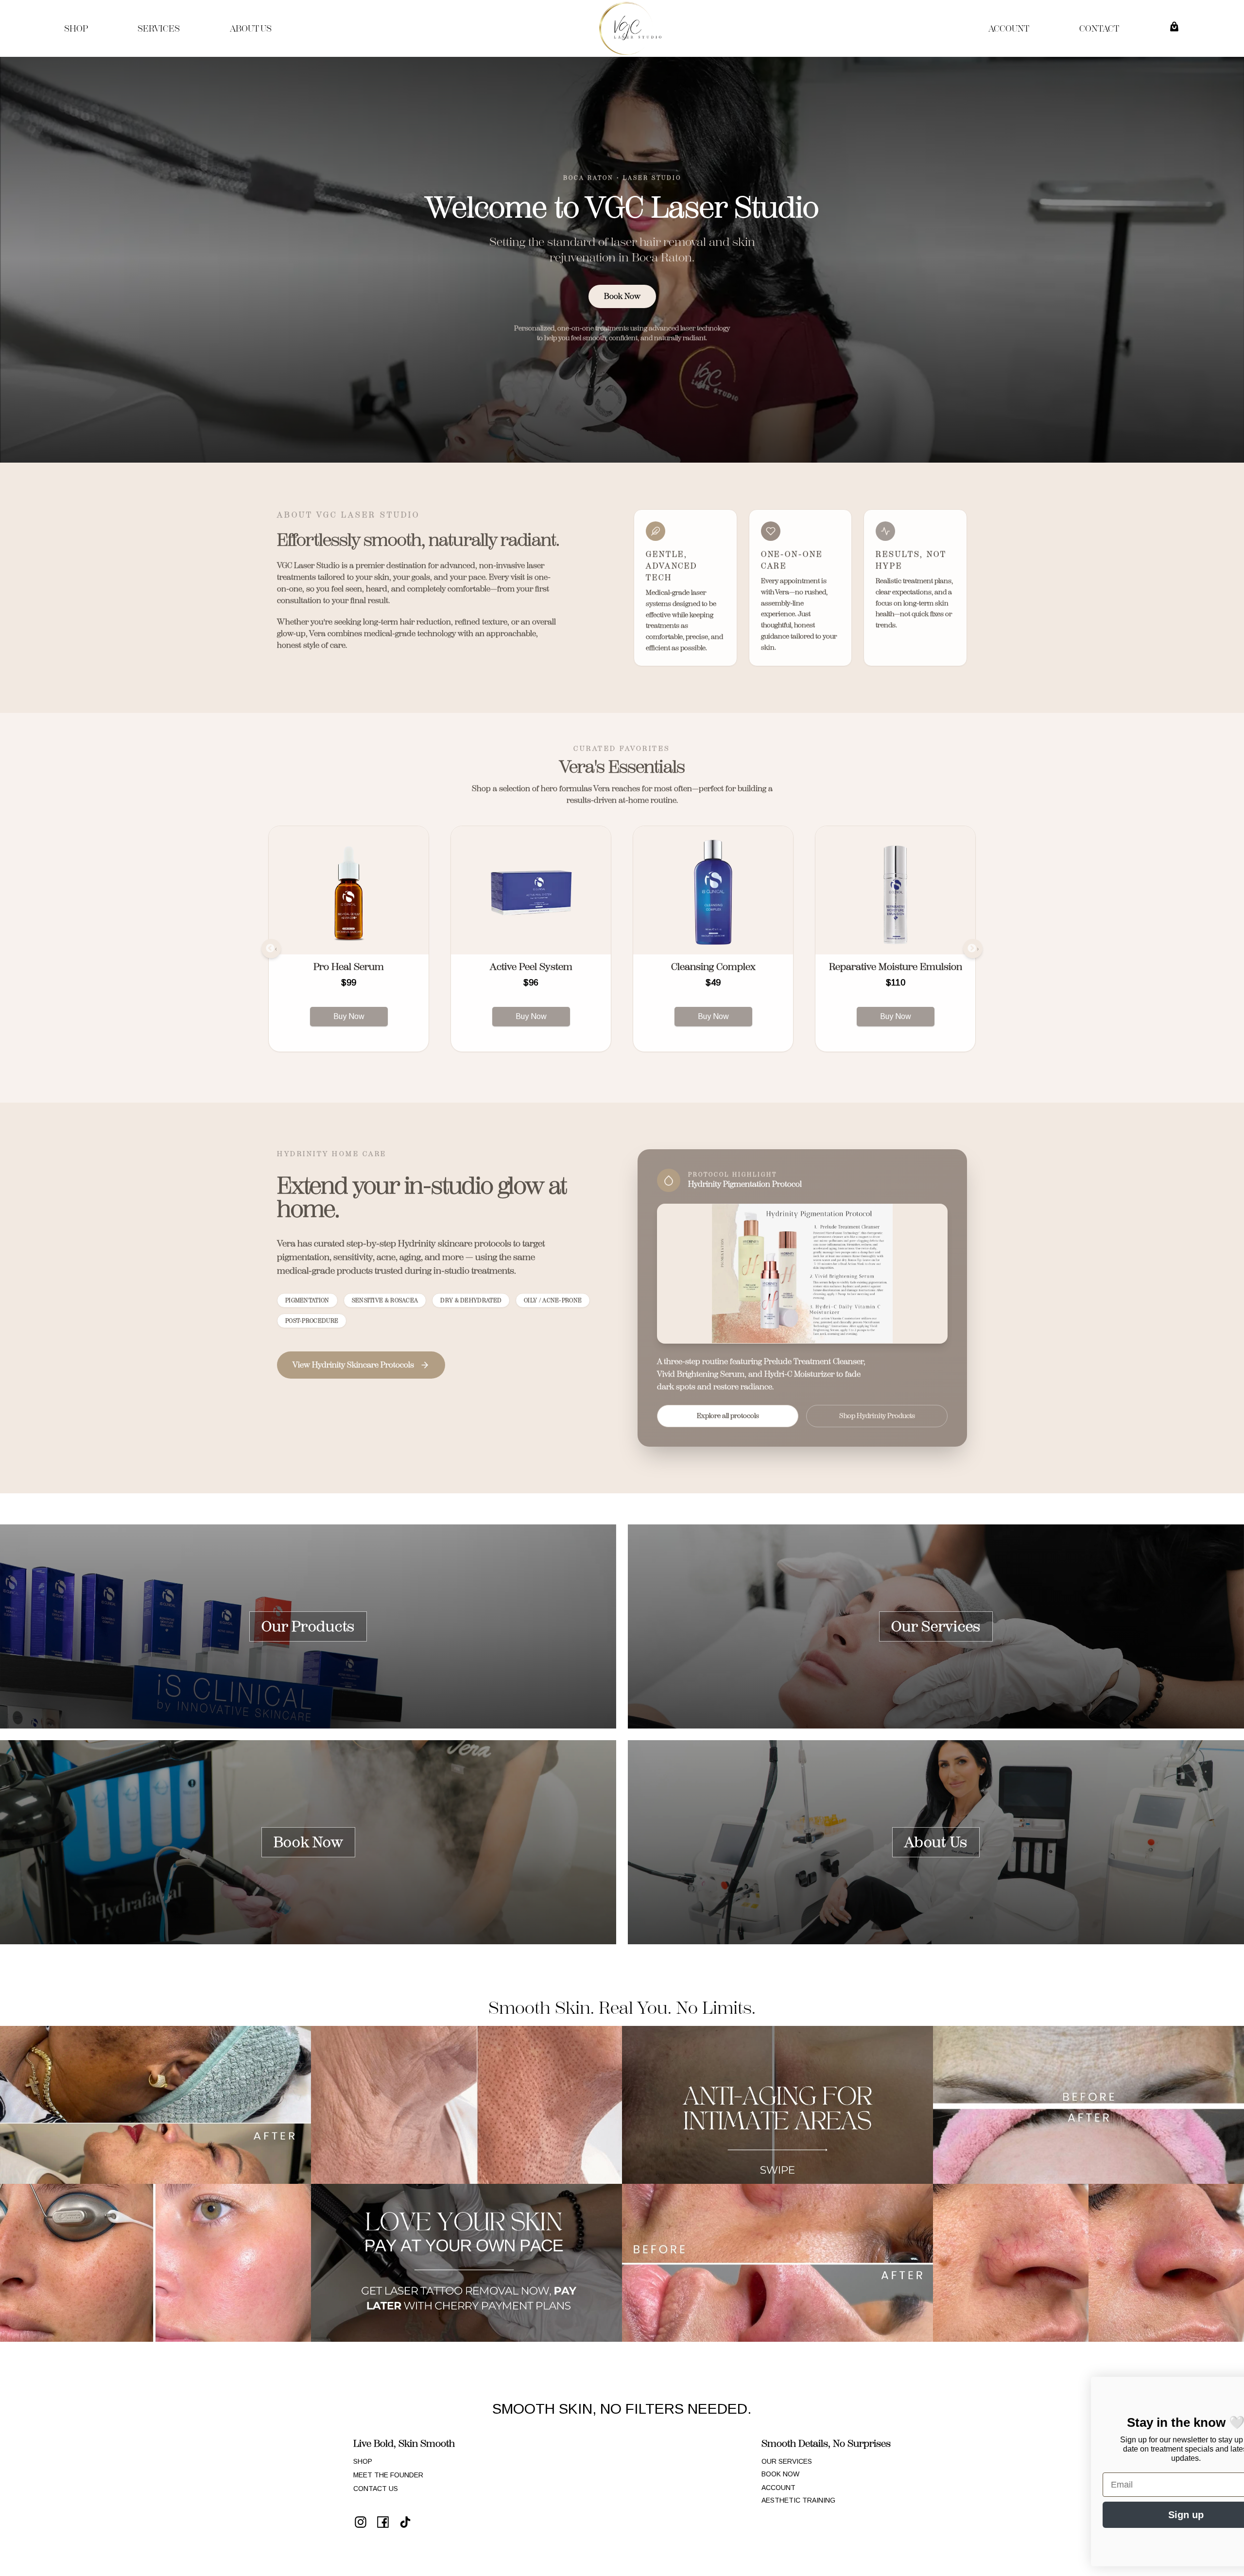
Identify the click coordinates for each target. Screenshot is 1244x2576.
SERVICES (159, 29)
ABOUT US (251, 29)
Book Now (622, 296)
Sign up (950, 2515)
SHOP (76, 29)
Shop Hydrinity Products (877, 1416)
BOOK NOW (780, 2474)
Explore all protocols (728, 1416)
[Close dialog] (1222, 2389)
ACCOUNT (1009, 29)
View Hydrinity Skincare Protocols (353, 1365)
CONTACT (1099, 29)
